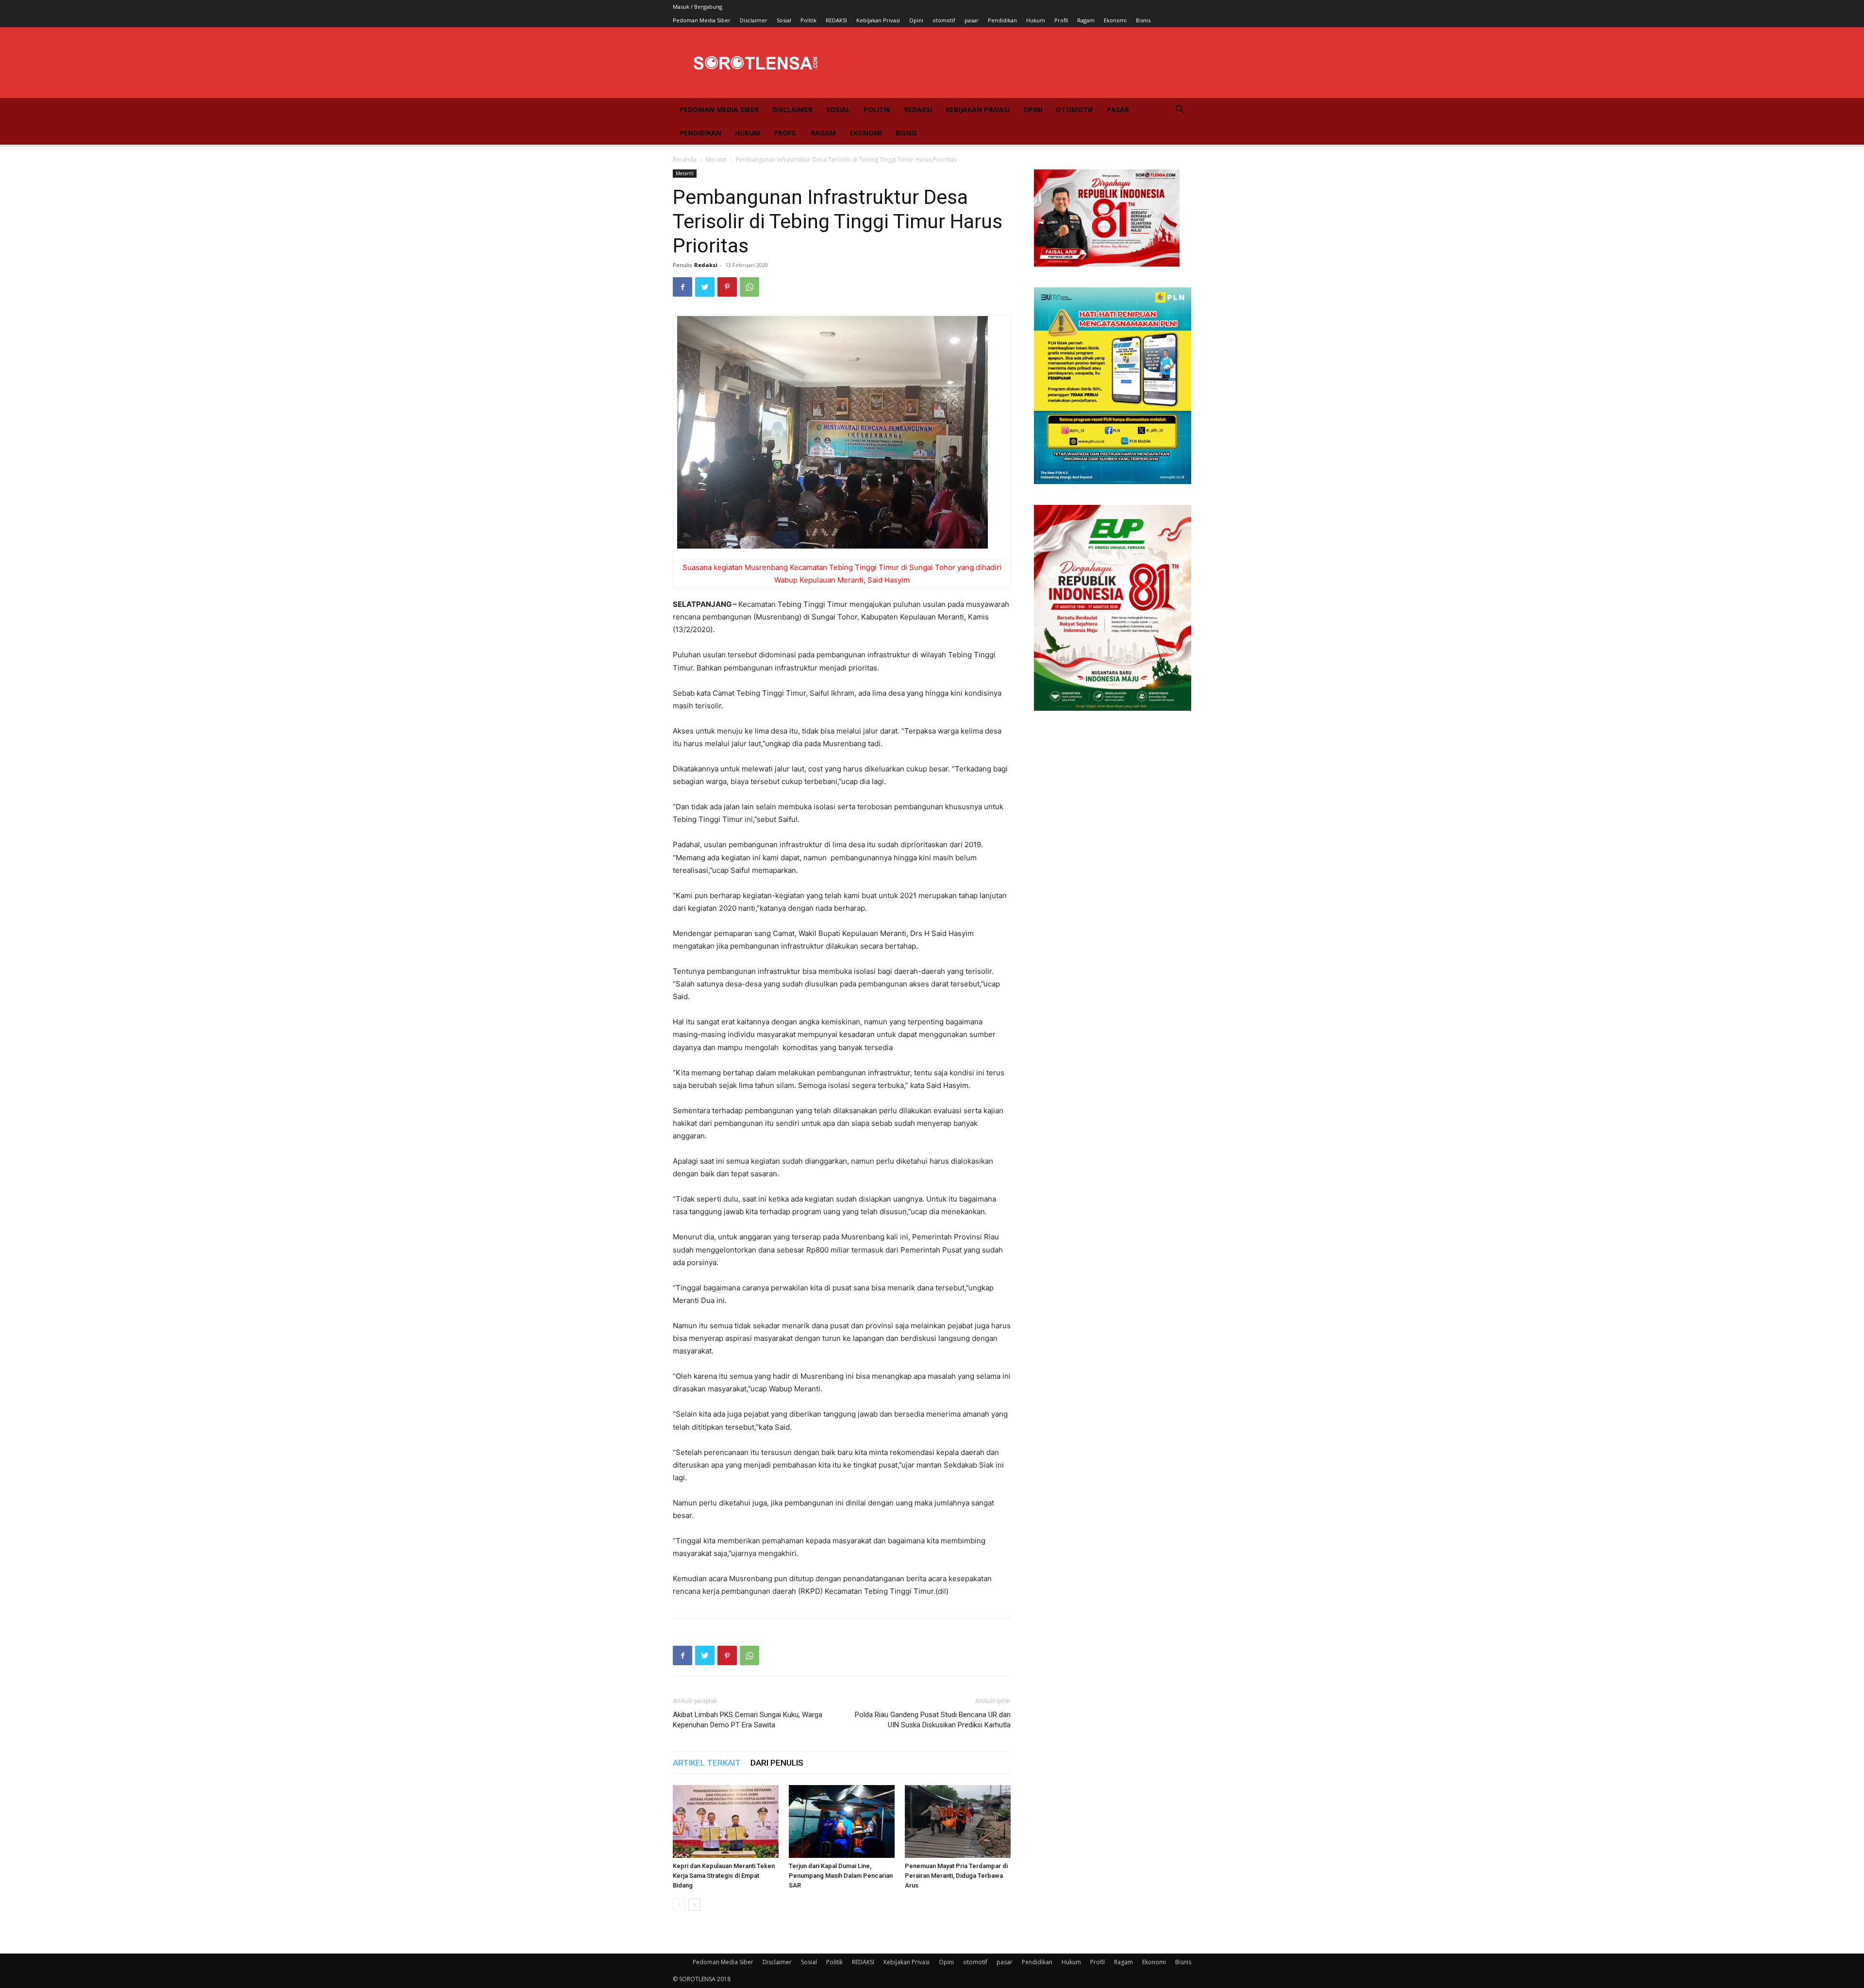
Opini (916, 20)
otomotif (944, 20)
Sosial (784, 20)
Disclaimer (754, 20)
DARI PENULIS (777, 1763)
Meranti (716, 159)
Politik (808, 20)
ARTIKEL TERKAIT (707, 1763)
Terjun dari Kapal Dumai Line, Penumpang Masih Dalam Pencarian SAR (841, 1876)
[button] (1180, 110)
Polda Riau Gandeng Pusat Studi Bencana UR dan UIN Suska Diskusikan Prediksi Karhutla (933, 1720)
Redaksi (706, 265)
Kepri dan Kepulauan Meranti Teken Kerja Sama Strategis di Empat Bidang (724, 1876)
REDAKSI (836, 20)
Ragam (1086, 20)
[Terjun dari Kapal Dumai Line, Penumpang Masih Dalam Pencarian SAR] (842, 1821)
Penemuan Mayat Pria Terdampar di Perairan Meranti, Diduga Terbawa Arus (956, 1876)
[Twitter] (705, 287)
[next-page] (694, 1905)
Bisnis (1143, 20)
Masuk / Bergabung (698, 7)
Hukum (1036, 20)
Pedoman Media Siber (702, 20)
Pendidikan (1002, 20)
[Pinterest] (727, 287)
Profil (1061, 20)
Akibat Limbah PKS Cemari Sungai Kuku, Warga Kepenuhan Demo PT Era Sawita (748, 1720)
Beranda (685, 159)
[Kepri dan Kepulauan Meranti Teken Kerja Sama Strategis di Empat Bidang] (726, 1821)
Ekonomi (1115, 20)
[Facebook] (682, 287)
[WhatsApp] (749, 287)
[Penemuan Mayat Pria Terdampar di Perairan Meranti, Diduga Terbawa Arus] (958, 1821)
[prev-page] (679, 1905)
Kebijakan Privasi (878, 20)
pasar (972, 20)
